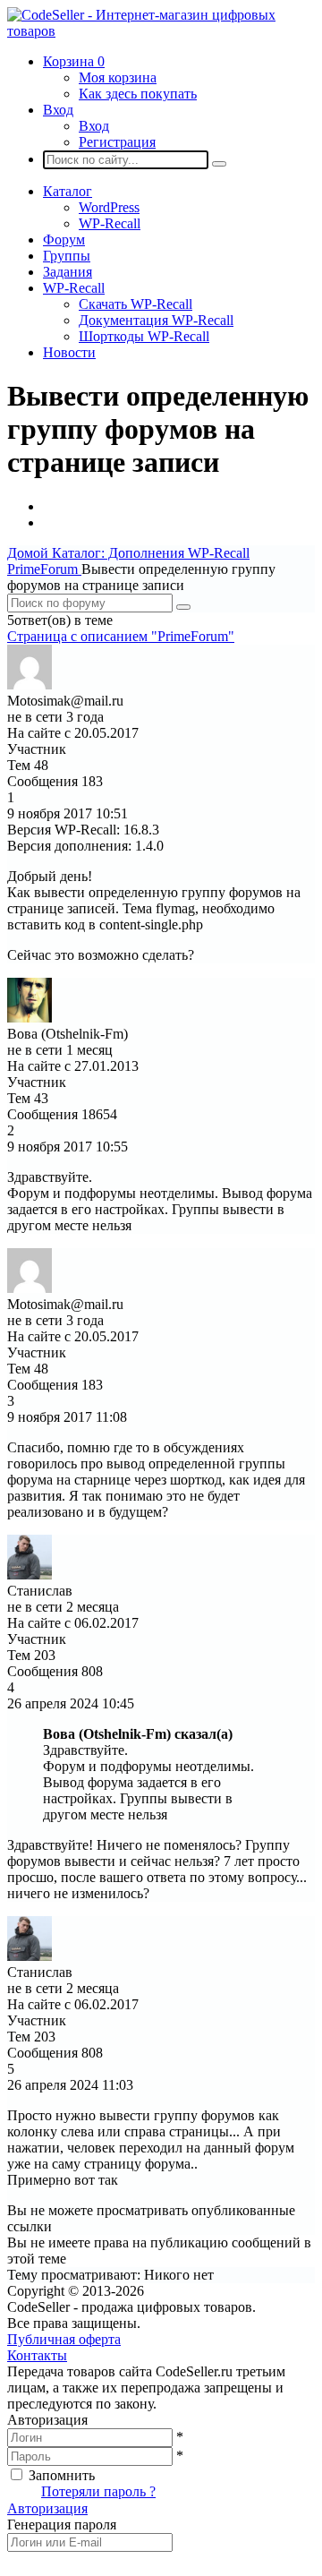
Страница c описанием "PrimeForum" (121, 636)
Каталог (68, 191)
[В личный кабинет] (30, 685)
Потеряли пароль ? (98, 2491)
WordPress (109, 207)
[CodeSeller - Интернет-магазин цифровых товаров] (161, 31)
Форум (64, 240)
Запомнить (62, 2475)
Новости (69, 352)
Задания (68, 272)
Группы (67, 256)
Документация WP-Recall (156, 320)
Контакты (37, 2355)
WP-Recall (110, 223)
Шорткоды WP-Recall (144, 336)
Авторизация (47, 2508)
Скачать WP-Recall (136, 304)
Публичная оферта (64, 2339)
